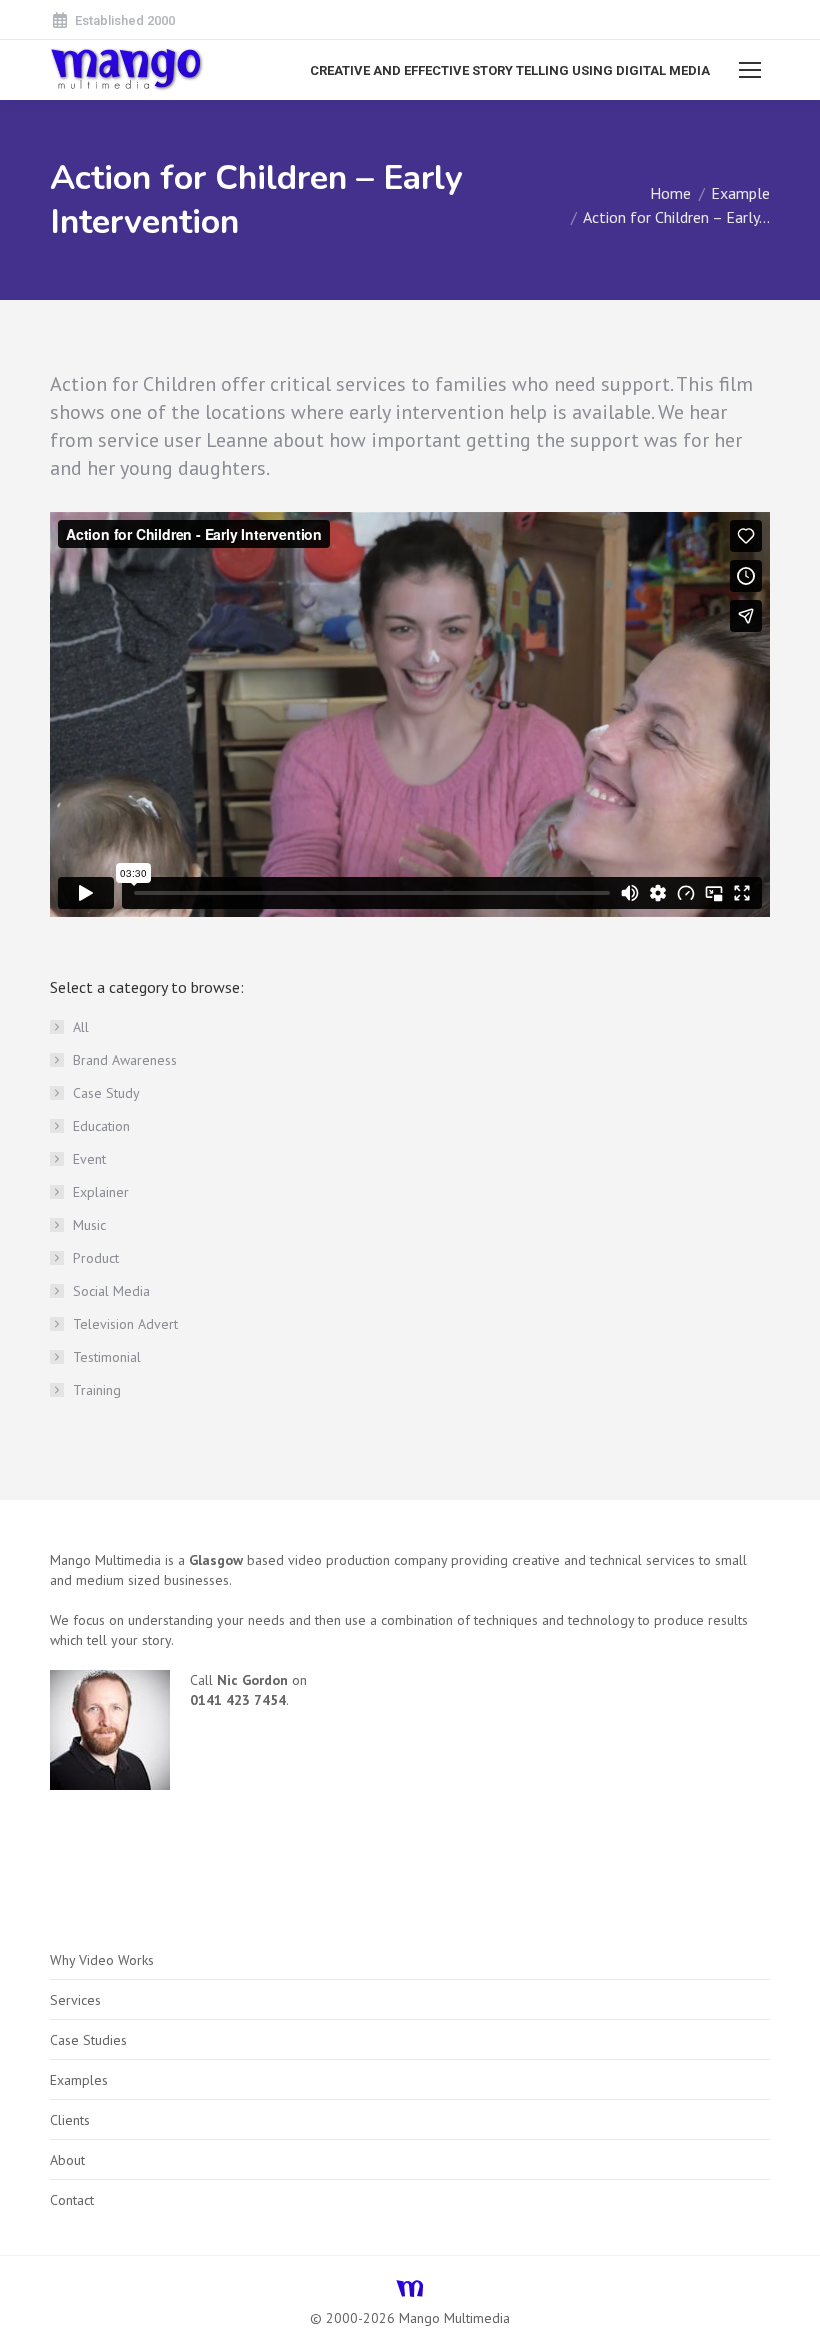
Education (101, 1126)
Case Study (106, 1093)
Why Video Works (102, 1960)
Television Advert (125, 1324)
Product (96, 1258)
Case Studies (88, 2040)
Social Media (111, 1291)
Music (89, 1225)
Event (89, 1159)
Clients (70, 2120)
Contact (72, 2200)
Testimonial (107, 1357)
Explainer (101, 1192)
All (81, 1027)
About (67, 2160)
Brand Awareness (125, 1060)
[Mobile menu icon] (750, 70)
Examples (79, 2080)
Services (75, 2000)
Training (97, 1390)
